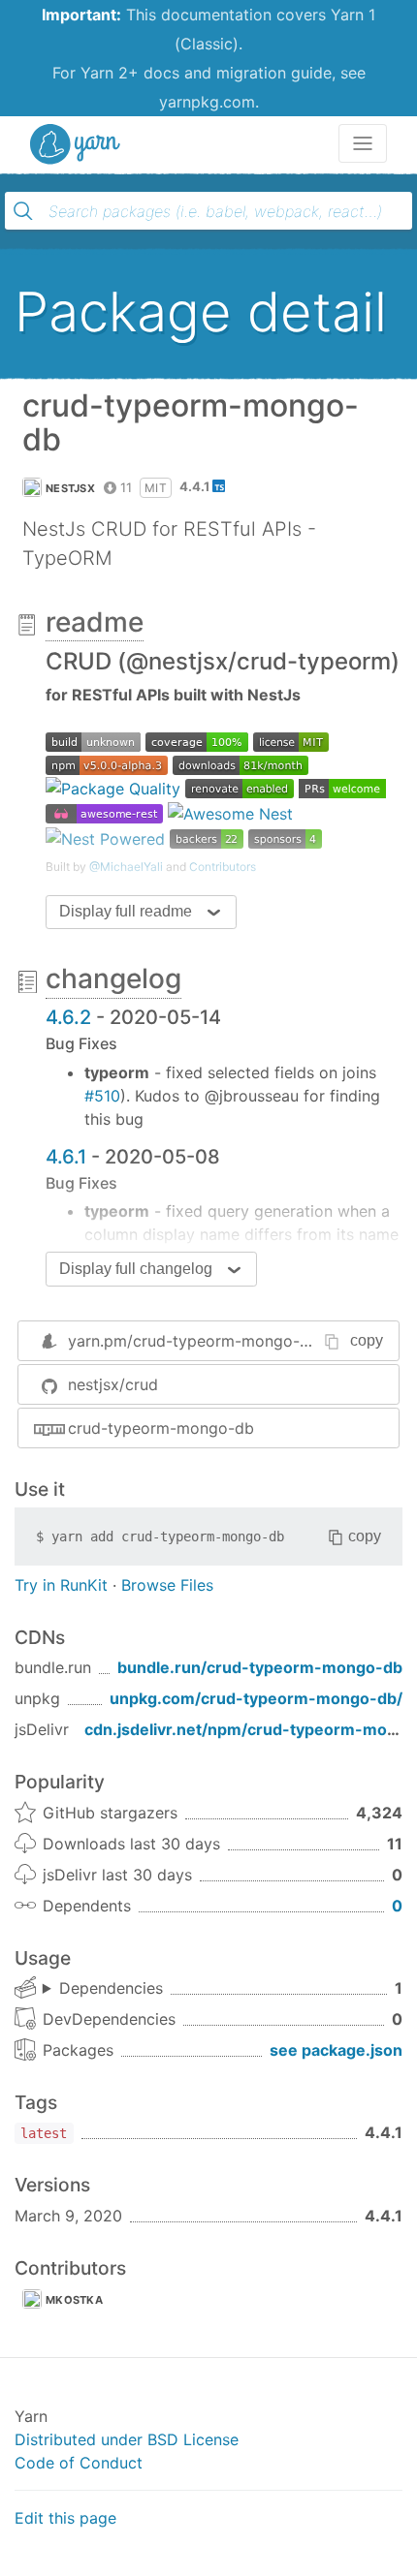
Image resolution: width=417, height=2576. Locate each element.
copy (367, 1340)
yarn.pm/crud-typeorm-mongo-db (193, 1341)
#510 (102, 1096)
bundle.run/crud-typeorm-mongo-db (260, 1667)
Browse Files (167, 1585)
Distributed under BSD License (127, 2439)
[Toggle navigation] (363, 143)
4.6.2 (68, 1017)
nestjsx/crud (113, 1384)
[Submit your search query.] (23, 211)
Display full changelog (136, 1269)
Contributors (223, 867)
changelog (113, 978)
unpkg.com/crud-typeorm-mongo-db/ (256, 1698)
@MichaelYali (126, 867)
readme (95, 622)
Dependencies (111, 1988)
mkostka (74, 2300)
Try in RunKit (61, 1585)
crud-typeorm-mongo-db (161, 1428)
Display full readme (126, 911)
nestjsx (70, 488)
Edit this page (65, 2518)
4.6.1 (66, 1157)
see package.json (336, 2050)
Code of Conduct (79, 2463)
